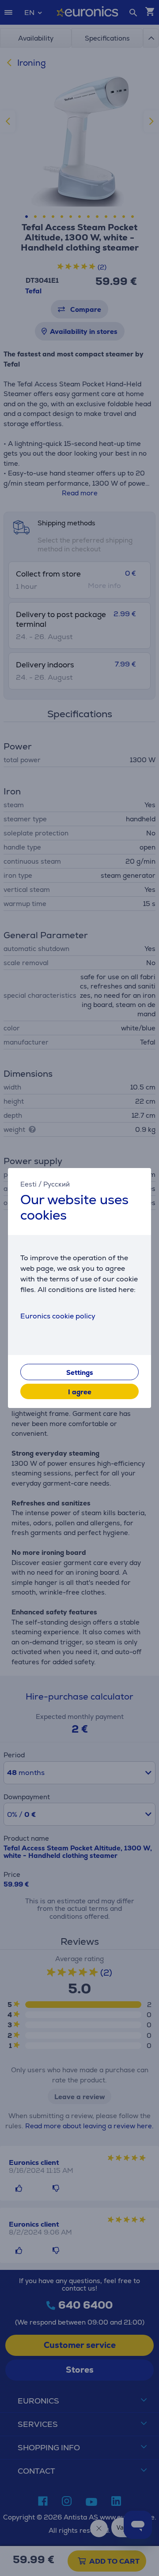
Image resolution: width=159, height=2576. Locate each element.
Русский (57, 1184)
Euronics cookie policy (58, 1316)
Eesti (28, 1184)
